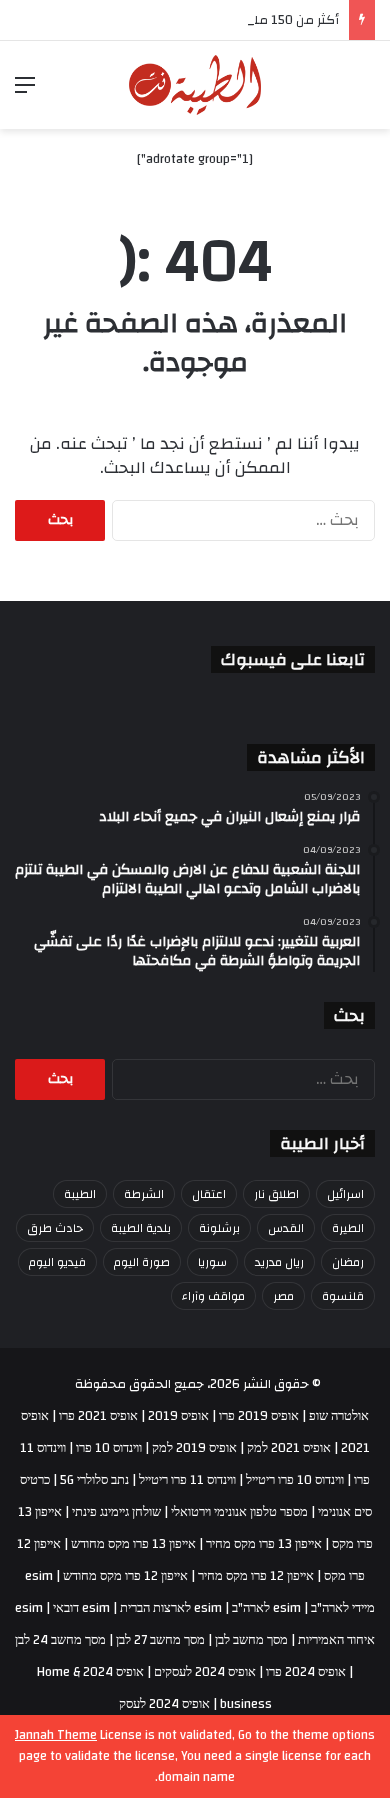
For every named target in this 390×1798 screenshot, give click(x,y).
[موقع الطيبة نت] (195, 85)
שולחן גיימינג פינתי (116, 1512)
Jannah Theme (56, 1735)
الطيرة (348, 1228)
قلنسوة (343, 1296)
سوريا (212, 1262)
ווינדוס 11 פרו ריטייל (187, 1480)
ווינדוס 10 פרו (109, 1448)
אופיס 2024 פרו (306, 1672)
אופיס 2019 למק (194, 1448)
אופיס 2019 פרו (259, 1416)
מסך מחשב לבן (251, 1640)
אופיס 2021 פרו (98, 1416)
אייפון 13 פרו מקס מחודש (133, 1544)
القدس (286, 1228)
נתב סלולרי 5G (94, 1480)
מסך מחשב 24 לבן (60, 1640)
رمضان (348, 1262)
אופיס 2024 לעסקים (205, 1672)
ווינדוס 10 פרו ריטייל (295, 1480)
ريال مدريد (279, 1262)
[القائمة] (25, 92)
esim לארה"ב (266, 1608)
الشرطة (144, 1194)
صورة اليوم (142, 1262)
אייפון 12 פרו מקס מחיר (256, 1576)
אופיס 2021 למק (289, 1448)
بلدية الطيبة (141, 1228)
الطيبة (80, 1194)
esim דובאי (81, 1608)
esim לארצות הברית (171, 1608)
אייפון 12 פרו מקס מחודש (125, 1576)
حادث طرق (55, 1228)
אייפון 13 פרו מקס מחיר (264, 1544)
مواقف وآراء (213, 1296)
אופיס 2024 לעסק (164, 1704)
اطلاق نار (276, 1194)
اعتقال (209, 1194)
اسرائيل (345, 1194)
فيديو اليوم (57, 1262)
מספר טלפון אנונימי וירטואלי (239, 1512)
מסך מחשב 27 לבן (160, 1640)
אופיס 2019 (178, 1416)
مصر (283, 1296)
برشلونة (219, 1228)
